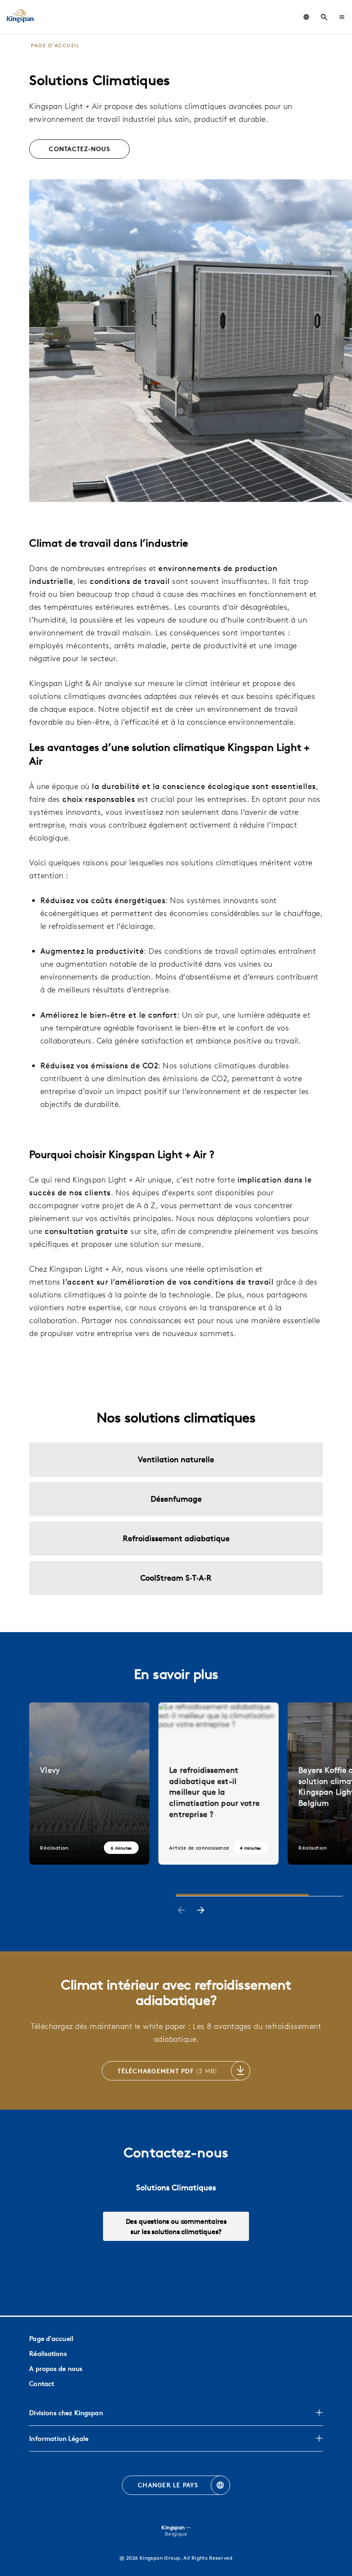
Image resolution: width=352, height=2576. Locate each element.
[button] (342, 17)
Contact (42, 2384)
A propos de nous (56, 2369)
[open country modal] (306, 17)
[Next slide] (201, 1911)
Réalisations (48, 2354)
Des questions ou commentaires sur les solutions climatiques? (176, 2226)
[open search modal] (324, 17)
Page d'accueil (51, 2339)
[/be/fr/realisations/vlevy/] (89, 1784)
